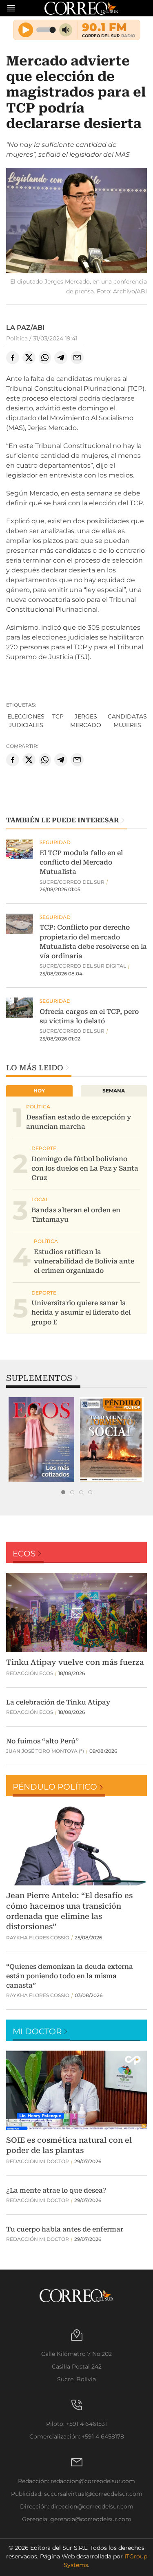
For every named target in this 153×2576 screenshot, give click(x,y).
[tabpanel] (41, 1440)
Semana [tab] (114, 1091)
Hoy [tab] (39, 1091)
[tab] (63, 1492)
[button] (76, 222)
